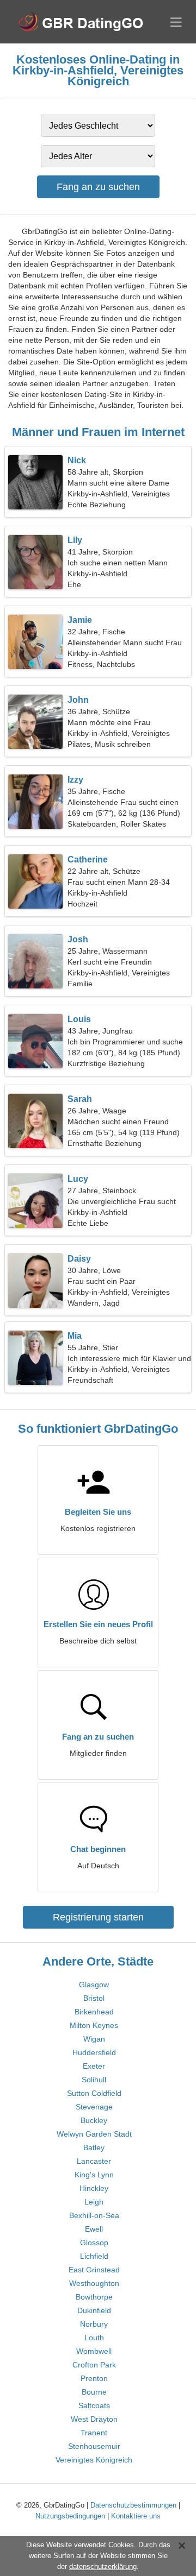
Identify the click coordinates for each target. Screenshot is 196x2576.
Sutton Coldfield (94, 2093)
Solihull (94, 2080)
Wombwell (94, 2351)
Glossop (94, 2243)
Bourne (94, 2392)
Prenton (94, 2378)
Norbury (94, 2324)
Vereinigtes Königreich (94, 2460)
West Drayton (94, 2419)
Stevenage (94, 2107)
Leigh (94, 2202)
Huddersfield (94, 2052)
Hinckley (94, 2188)
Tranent (94, 2433)
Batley (94, 2147)
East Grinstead (94, 2270)
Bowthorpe (94, 2297)
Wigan (94, 2039)
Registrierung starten (98, 1917)
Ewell (94, 2229)
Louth (94, 2338)
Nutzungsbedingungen (70, 2516)
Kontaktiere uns (136, 2516)
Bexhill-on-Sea (94, 2215)
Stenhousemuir (94, 2446)
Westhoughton (94, 2283)
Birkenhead (94, 2012)
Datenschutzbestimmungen (133, 2505)
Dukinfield (94, 2310)
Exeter (94, 2066)
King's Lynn (94, 2175)
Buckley (94, 2120)
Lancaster (94, 2161)
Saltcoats (94, 2405)
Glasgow (94, 1985)
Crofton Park (94, 2365)
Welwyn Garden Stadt (94, 2134)
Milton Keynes (94, 2025)
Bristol (94, 1998)
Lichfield (94, 2256)
